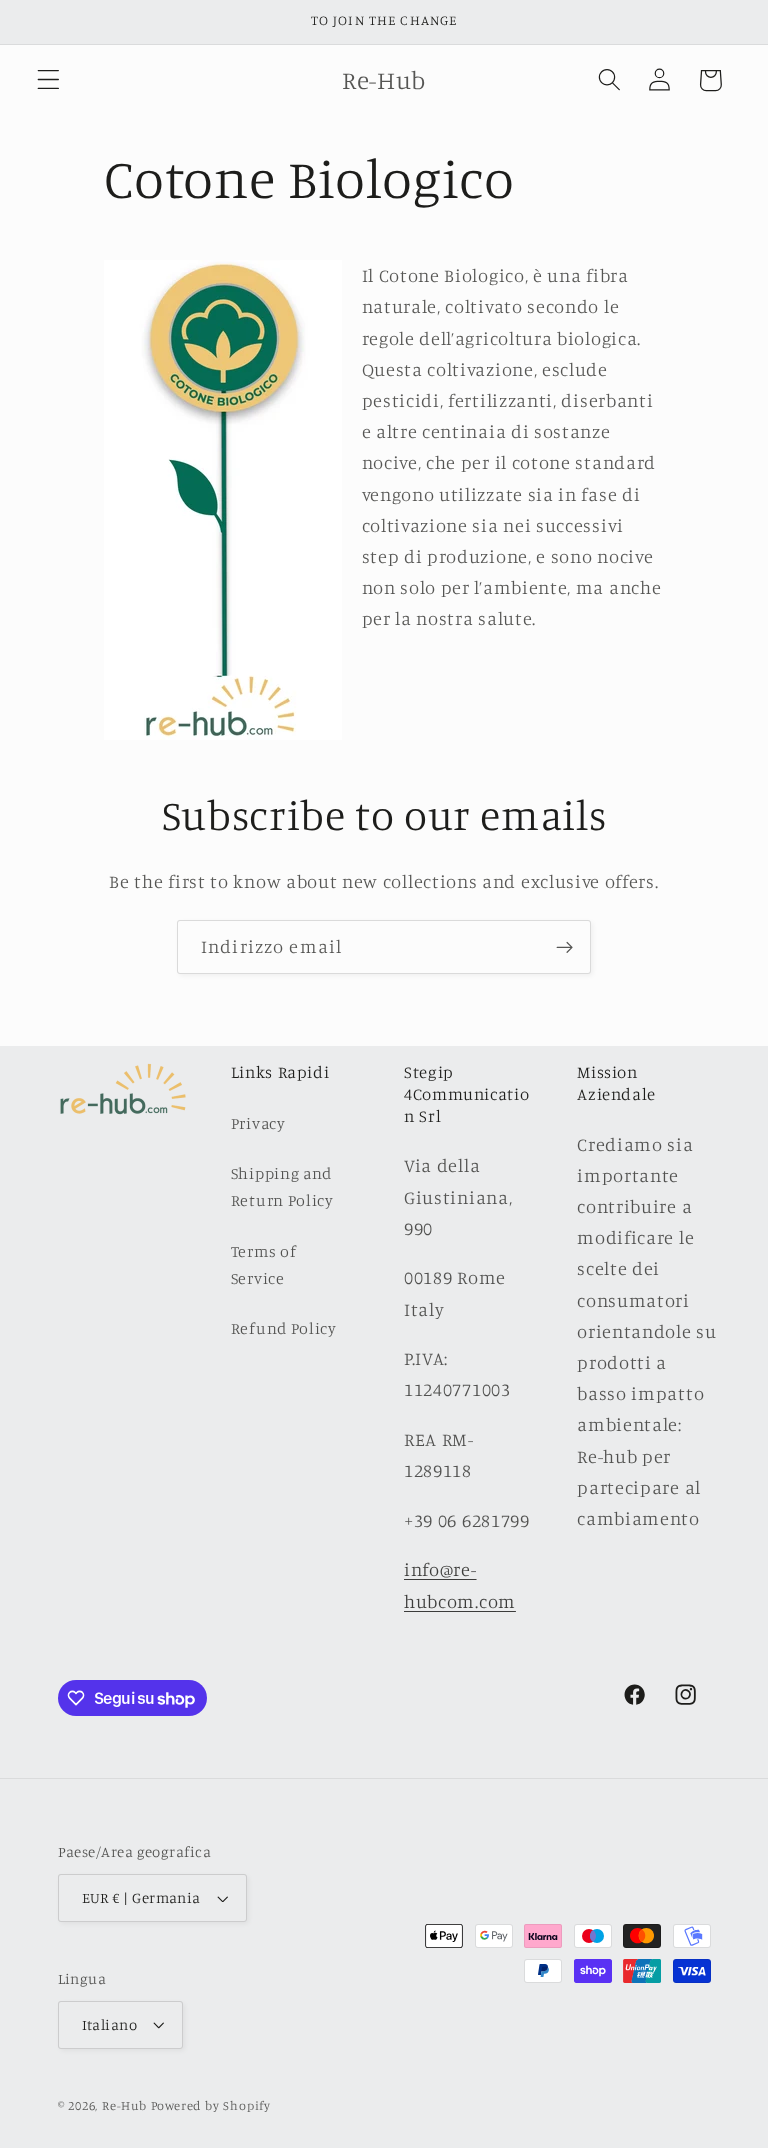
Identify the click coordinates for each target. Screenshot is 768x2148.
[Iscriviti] (564, 947)
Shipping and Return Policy (282, 1186)
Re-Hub (124, 2105)
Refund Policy (284, 1328)
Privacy (258, 1123)
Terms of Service (264, 1264)
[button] (48, 80)
